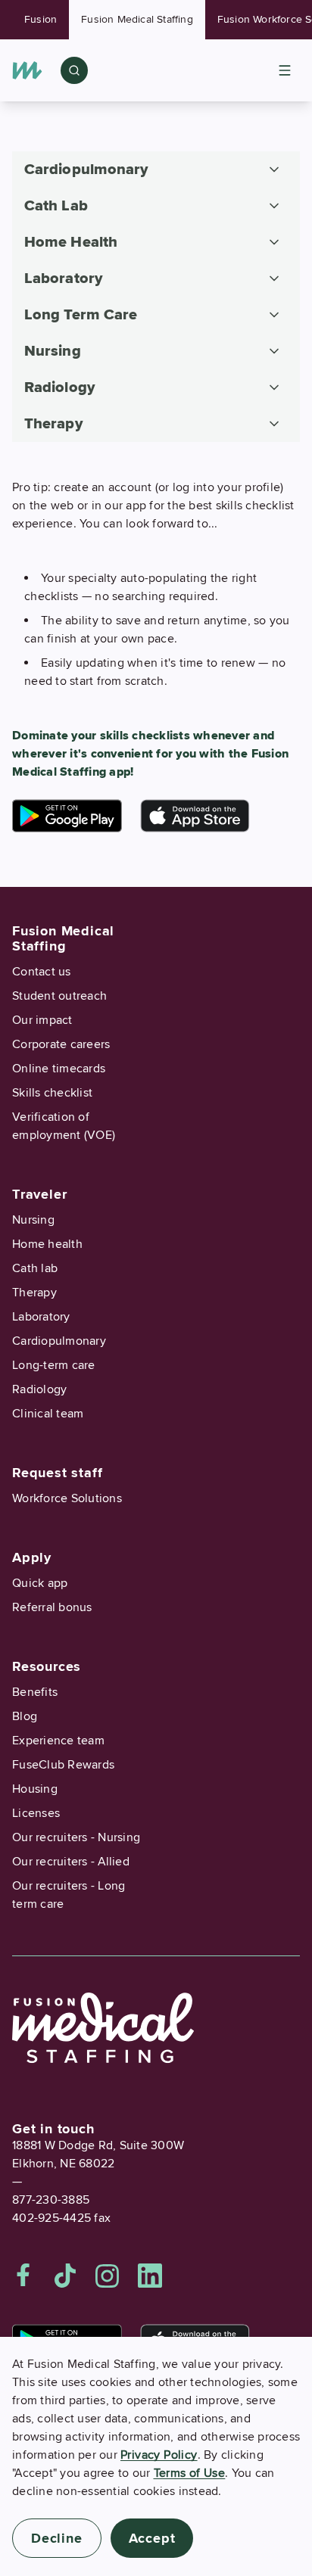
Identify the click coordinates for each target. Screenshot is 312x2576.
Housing (35, 1789)
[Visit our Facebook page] (23, 2276)
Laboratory (41, 1317)
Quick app (40, 1583)
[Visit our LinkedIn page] (150, 2276)
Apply (32, 1557)
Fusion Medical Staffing (137, 19)
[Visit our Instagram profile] (108, 2276)
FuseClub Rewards (63, 1765)
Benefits (35, 1692)
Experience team (58, 1741)
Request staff (57, 1473)
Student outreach (59, 996)
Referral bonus (52, 1607)
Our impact (42, 1020)
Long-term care (54, 1365)
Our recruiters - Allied (71, 1862)
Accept (152, 2538)
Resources (47, 1666)
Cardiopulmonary (59, 1341)
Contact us (42, 972)
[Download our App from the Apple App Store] (195, 816)
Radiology (39, 1389)
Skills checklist (52, 1093)
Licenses (36, 1813)
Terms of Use (190, 2473)
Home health (47, 1244)
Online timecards (59, 1069)
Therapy (34, 1293)
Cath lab (35, 1268)
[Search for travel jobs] (74, 70)
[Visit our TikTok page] (65, 2276)
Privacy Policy (159, 2455)
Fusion (41, 19)
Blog (25, 1716)
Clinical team (48, 1414)
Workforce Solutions (67, 1498)
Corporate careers (61, 1044)
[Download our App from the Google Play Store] (67, 816)
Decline (57, 2538)
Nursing (33, 1220)
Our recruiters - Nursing (76, 1837)
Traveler (39, 1194)
